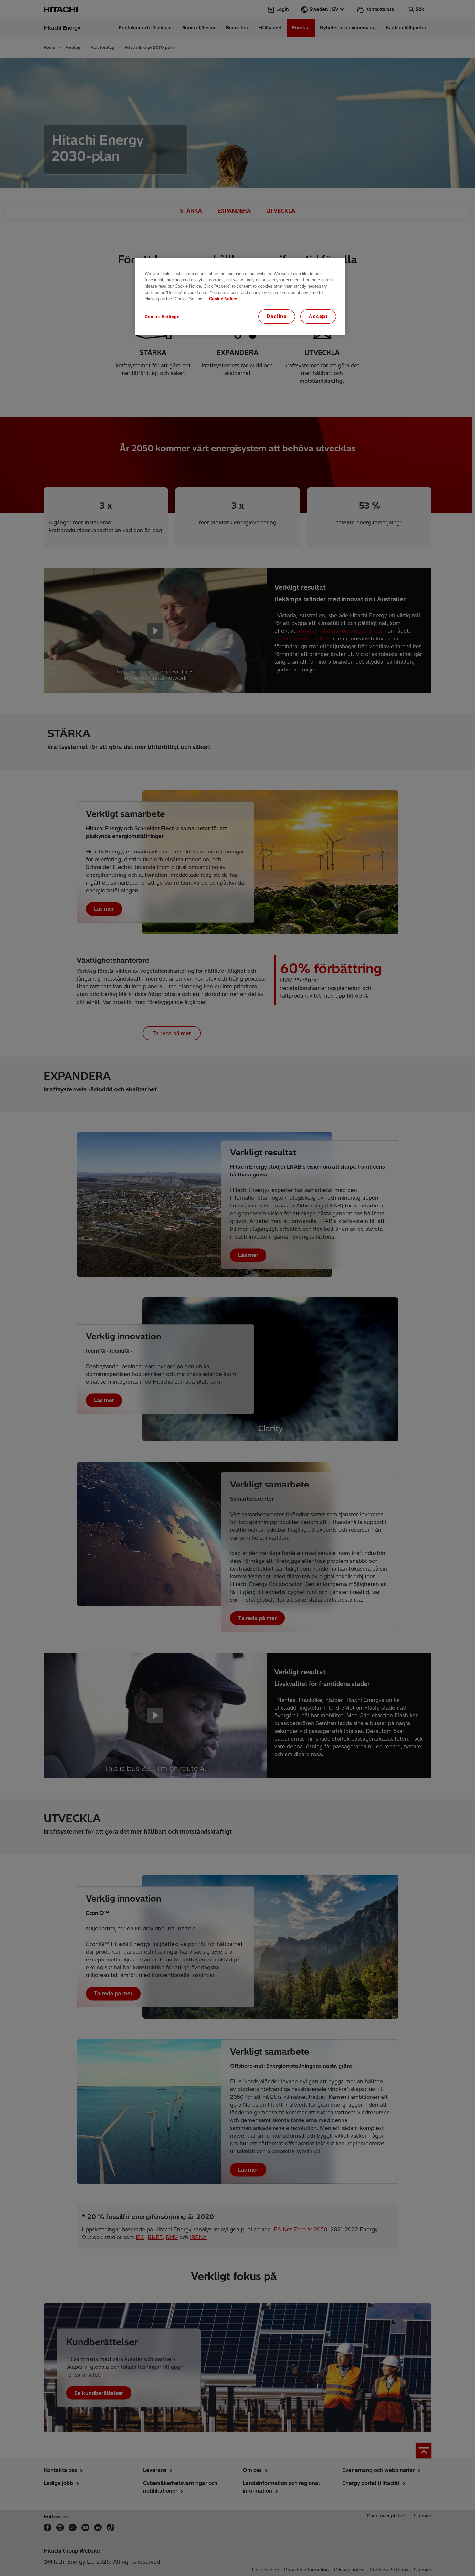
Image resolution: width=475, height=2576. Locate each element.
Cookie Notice (223, 299)
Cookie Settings (162, 317)
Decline (277, 316)
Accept (318, 316)
